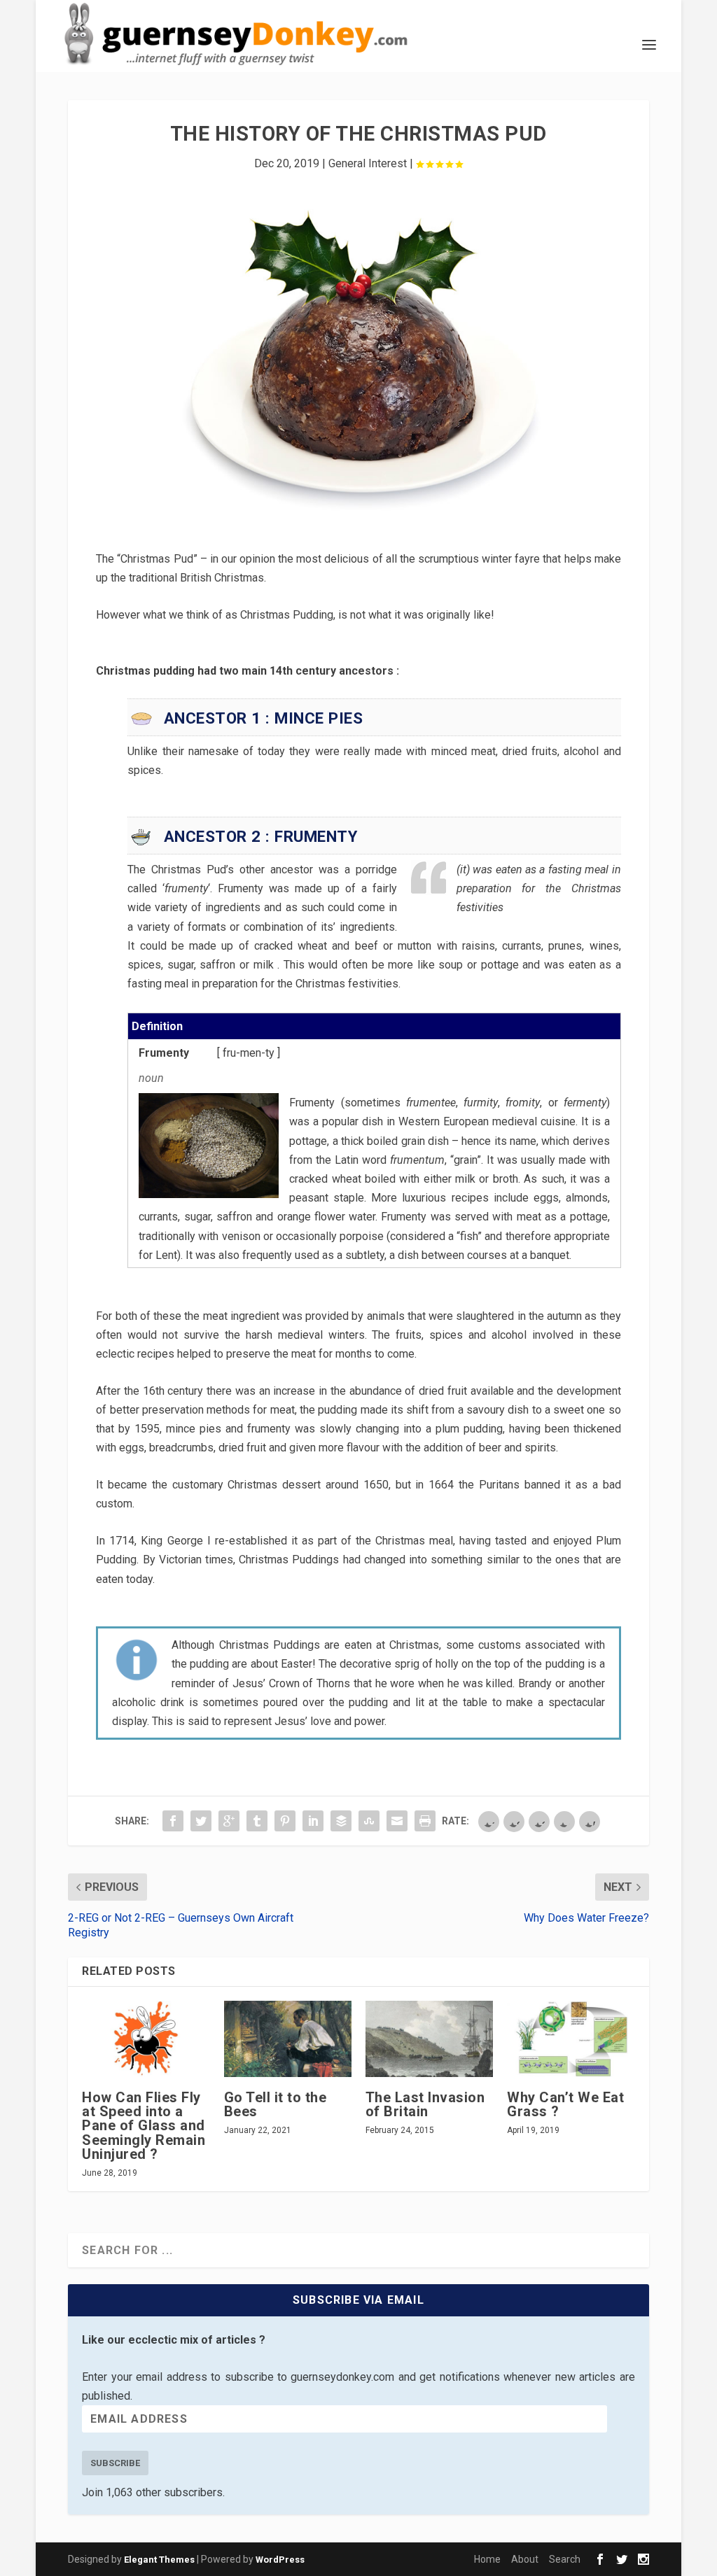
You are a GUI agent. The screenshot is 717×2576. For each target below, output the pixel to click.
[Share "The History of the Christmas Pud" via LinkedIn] (313, 1821)
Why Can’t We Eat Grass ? (565, 2104)
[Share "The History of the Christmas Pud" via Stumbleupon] (369, 1821)
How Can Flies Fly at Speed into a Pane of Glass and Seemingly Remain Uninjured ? (144, 2126)
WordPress (280, 2560)
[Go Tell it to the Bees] (288, 2039)
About (525, 2559)
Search (565, 2559)
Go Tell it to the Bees (276, 2104)
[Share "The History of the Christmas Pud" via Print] (425, 1821)
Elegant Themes (159, 2560)
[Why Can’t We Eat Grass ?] (571, 2039)
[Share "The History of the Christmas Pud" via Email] (397, 1821)
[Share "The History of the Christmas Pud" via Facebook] (173, 1821)
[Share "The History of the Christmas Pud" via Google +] (229, 1821)
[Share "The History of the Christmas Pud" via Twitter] (201, 1821)
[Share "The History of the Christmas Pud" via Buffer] (341, 1821)
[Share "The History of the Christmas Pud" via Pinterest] (285, 1821)
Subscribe (115, 2463)
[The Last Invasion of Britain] (429, 2039)
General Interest (368, 163)
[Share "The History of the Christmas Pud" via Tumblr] (257, 1821)
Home (487, 2559)
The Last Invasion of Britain (425, 2104)
